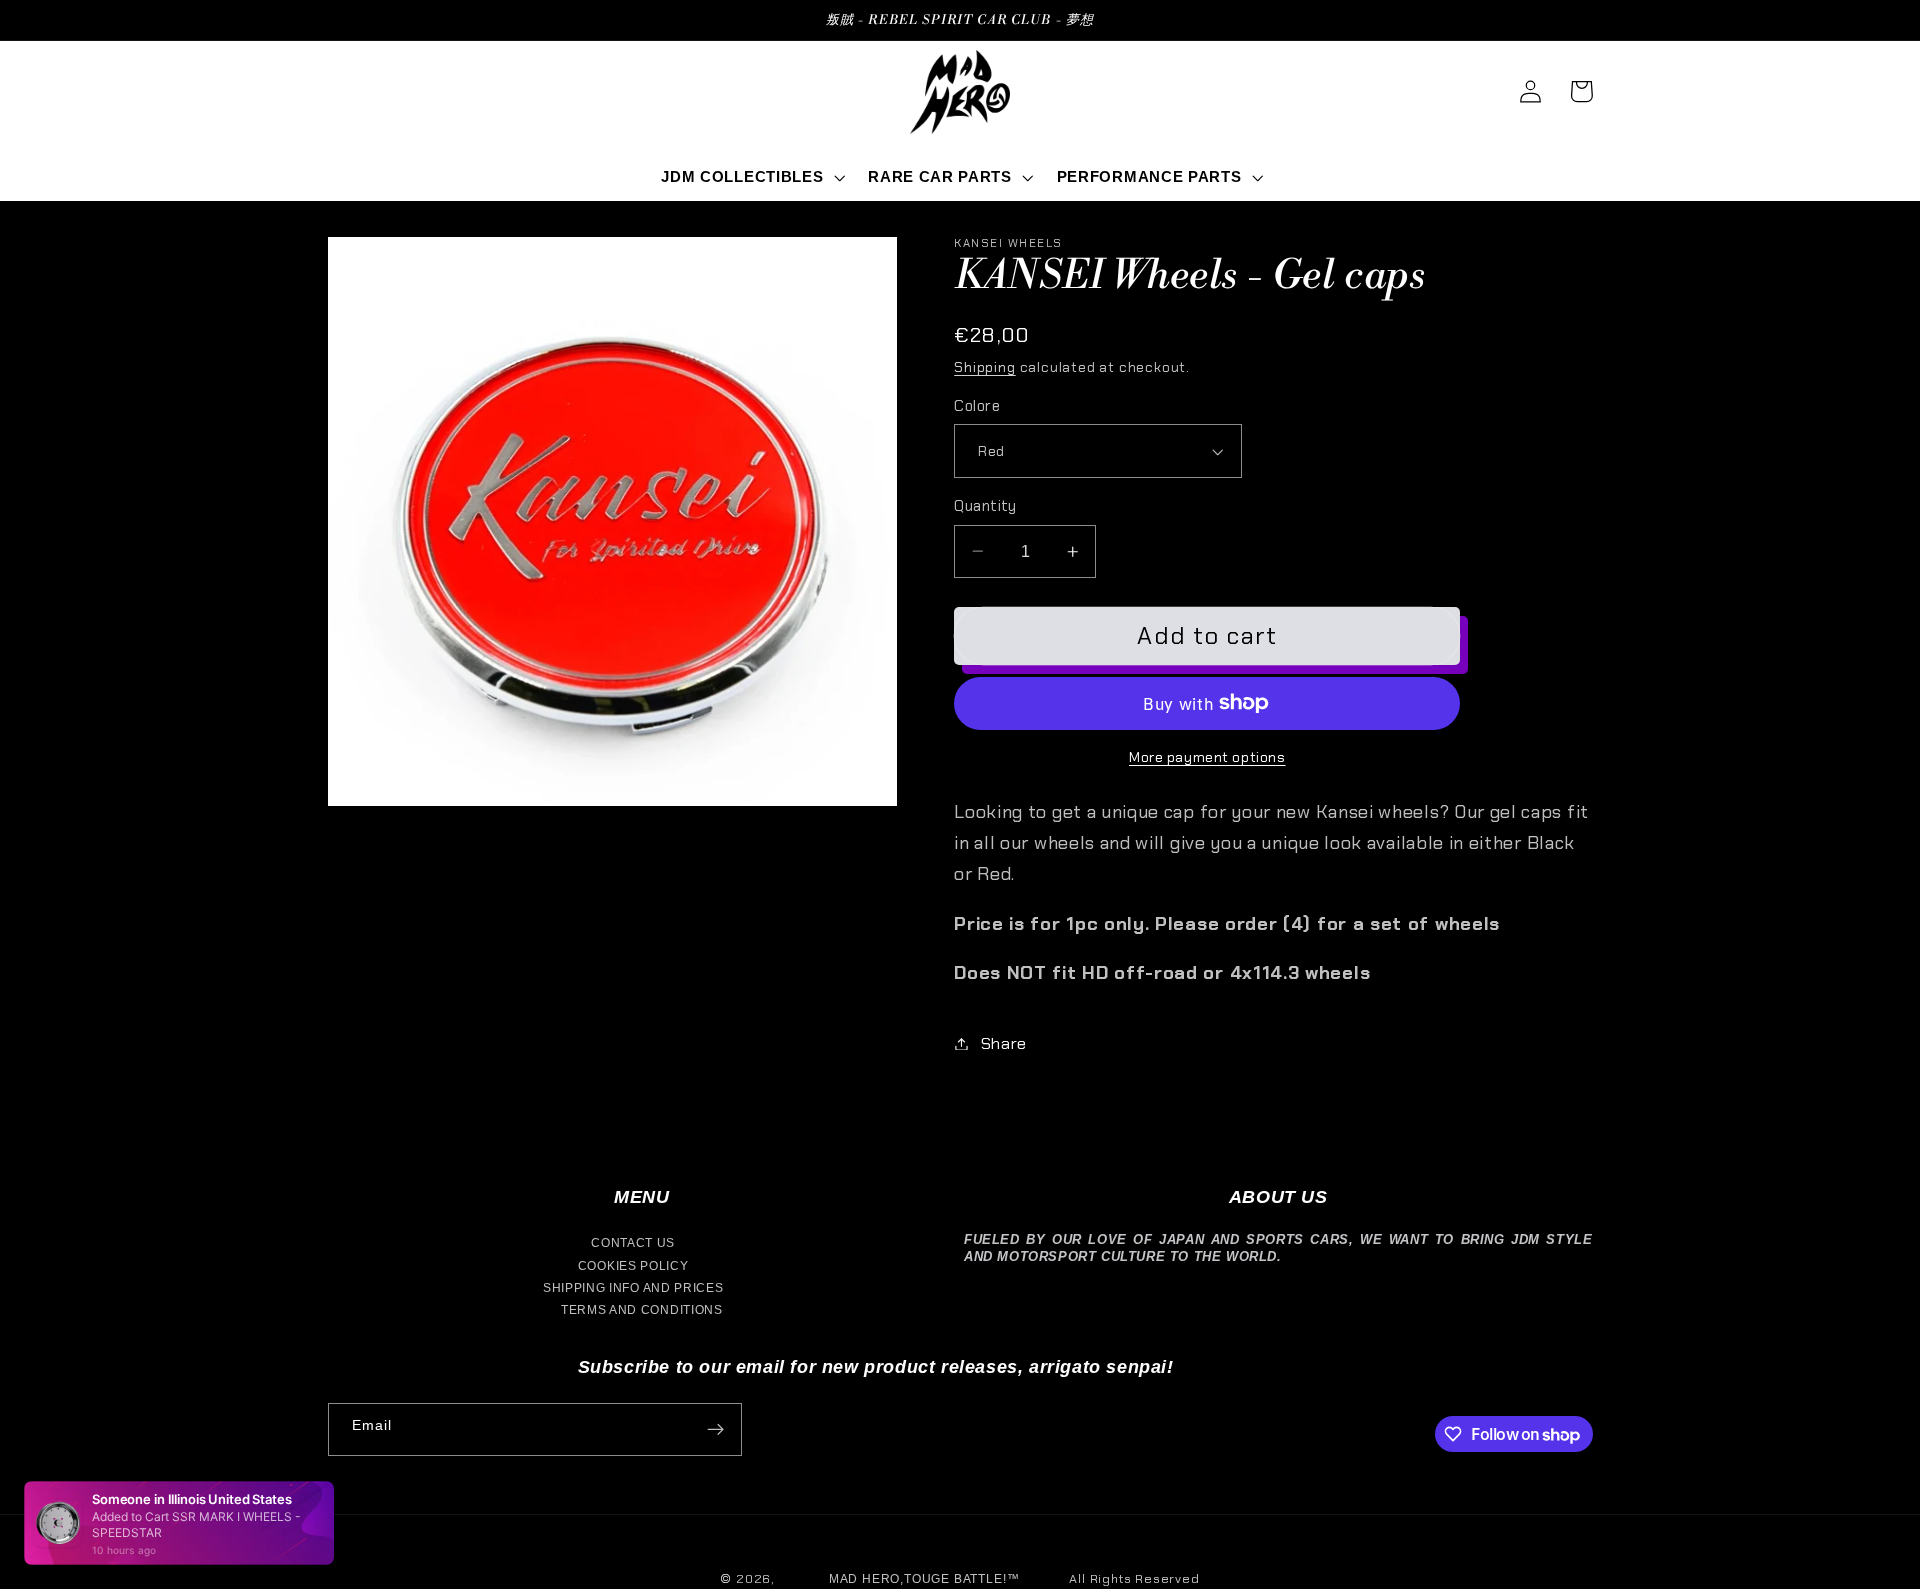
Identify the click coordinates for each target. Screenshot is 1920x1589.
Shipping (984, 367)
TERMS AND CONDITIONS (642, 1310)
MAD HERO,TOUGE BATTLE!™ (924, 1579)
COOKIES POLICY (633, 1266)
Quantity (985, 506)
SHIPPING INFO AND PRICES (633, 1288)
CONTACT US (633, 1243)
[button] (751, 177)
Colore (977, 406)
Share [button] (1004, 1043)
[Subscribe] (715, 1430)
